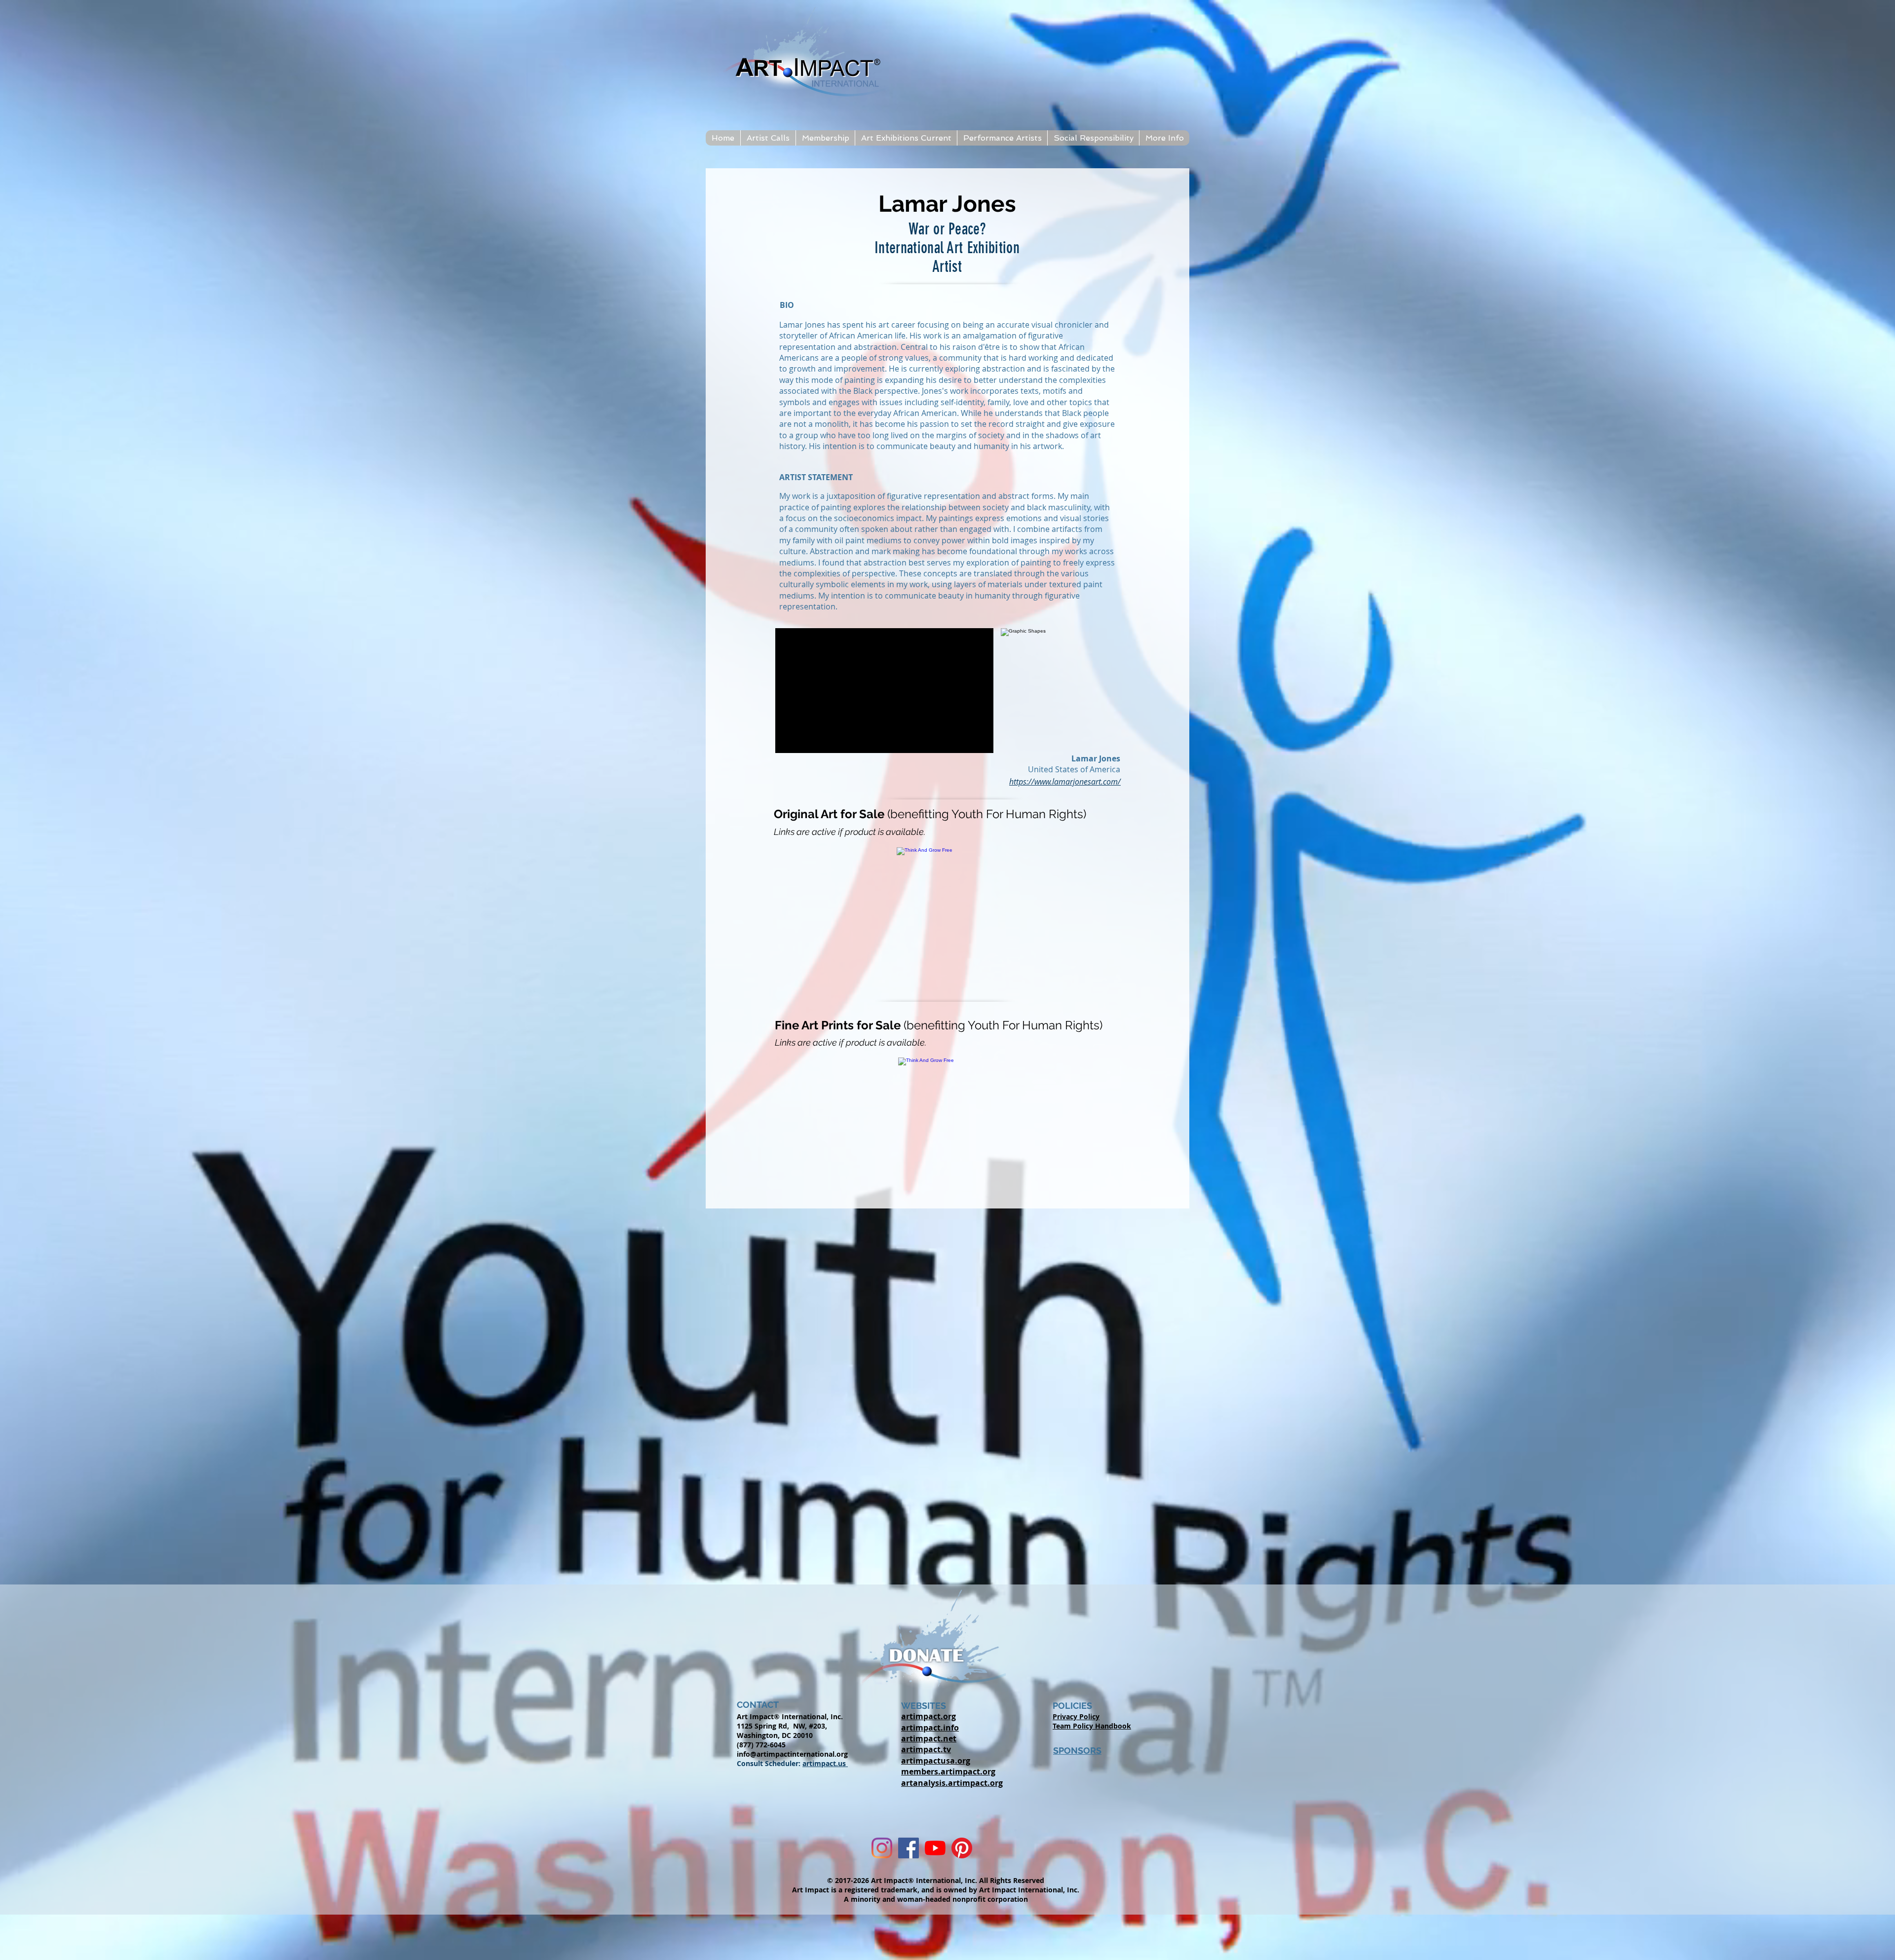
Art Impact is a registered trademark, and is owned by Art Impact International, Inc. (936, 1890)
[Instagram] (882, 1848)
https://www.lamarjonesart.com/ (1065, 782)
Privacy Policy (1076, 1716)
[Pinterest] (962, 1848)
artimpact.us (825, 1763)
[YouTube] (935, 1848)
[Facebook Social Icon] (909, 1848)
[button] (768, 138)
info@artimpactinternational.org (792, 1754)
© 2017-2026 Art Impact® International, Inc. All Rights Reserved (936, 1880)
